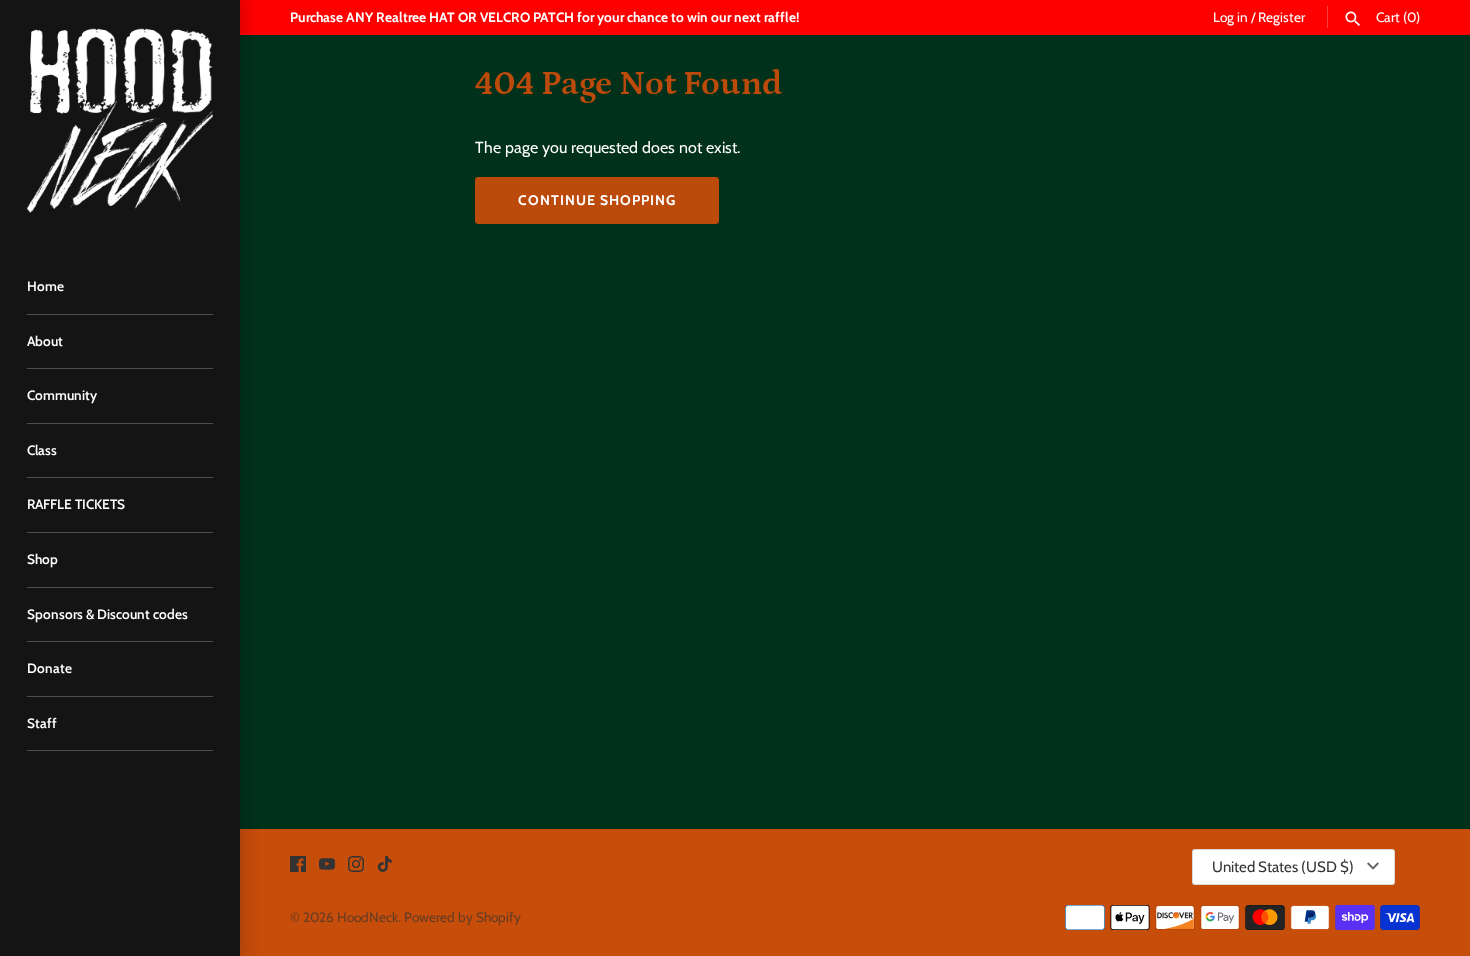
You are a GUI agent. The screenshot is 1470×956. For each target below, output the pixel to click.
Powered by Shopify (462, 917)
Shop (42, 559)
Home (45, 286)
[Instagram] (356, 867)
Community (62, 395)
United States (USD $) (1283, 867)
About (45, 341)
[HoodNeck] (120, 120)
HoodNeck (367, 917)
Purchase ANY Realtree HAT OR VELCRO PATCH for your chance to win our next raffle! (544, 17)
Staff (42, 723)
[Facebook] (298, 867)
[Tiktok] (385, 867)
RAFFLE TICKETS (76, 504)
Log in (1230, 17)
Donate (49, 668)
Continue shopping (597, 200)
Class (42, 450)
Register (1281, 17)
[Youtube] (327, 867)
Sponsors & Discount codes (107, 614)
